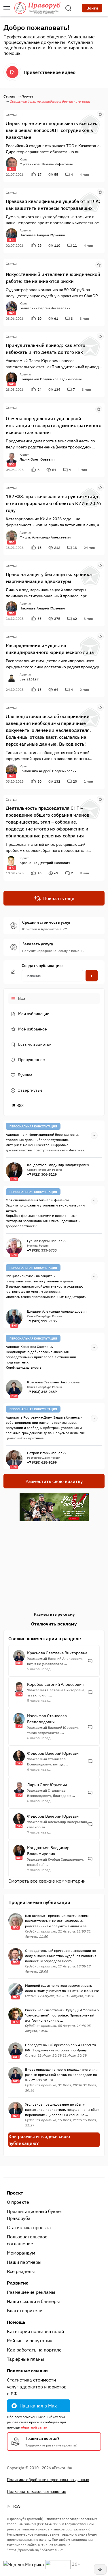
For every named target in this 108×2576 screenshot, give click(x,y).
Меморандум (21, 2253)
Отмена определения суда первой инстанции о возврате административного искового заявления (54, 425)
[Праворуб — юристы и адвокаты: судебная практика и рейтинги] (37, 8)
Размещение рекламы (31, 2292)
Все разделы (21, 2271)
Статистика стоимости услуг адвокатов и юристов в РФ (37, 2387)
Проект (15, 2193)
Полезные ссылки (27, 2371)
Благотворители (25, 2311)
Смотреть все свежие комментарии (47, 1881)
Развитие (18, 2283)
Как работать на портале (34, 2350)
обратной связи (34, 2427)
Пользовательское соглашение (27, 2240)
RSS (20, 1105)
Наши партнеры (24, 2262)
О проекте (18, 2202)
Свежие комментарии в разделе (45, 1638)
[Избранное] (100, 114)
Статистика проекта (29, 2227)
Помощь (16, 2322)
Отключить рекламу (54, 1624)
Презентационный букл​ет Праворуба (35, 2215)
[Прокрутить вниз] (100, 2569)
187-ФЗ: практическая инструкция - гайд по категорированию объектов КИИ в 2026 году (53, 503)
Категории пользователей (35, 2331)
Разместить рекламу (54, 1614)
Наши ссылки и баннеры (33, 2301)
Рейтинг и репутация (30, 2341)
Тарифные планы (25, 2359)
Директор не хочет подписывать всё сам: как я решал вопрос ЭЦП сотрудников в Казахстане (52, 130)
